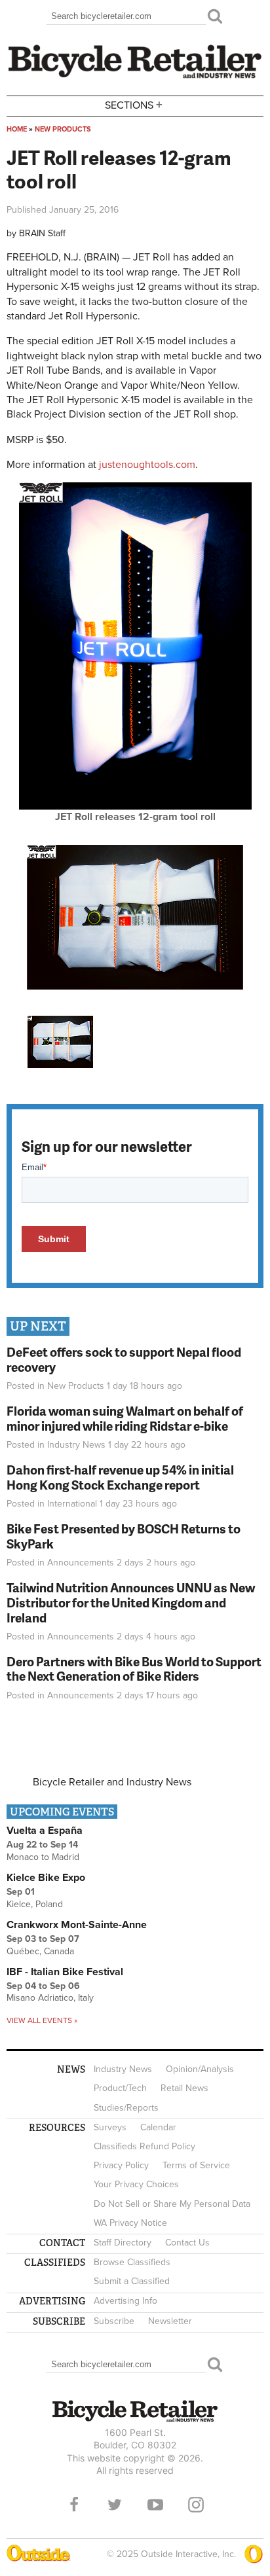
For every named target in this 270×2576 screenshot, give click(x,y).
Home (17, 129)
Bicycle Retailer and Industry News (112, 1782)
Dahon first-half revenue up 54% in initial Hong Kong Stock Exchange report (120, 1477)
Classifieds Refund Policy (145, 2146)
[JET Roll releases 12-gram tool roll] (135, 806)
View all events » (42, 2020)
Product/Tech (120, 2088)
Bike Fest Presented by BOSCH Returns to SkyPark (124, 1536)
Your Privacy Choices (136, 2184)
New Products (63, 129)
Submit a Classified (132, 2281)
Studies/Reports (126, 2108)
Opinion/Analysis (200, 2069)
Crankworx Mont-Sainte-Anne (77, 1925)
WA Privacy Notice (130, 2223)
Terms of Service (196, 2165)
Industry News (76, 1445)
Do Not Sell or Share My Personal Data (172, 2204)
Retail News (184, 2088)
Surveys (110, 2127)
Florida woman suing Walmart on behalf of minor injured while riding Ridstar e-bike (125, 1418)
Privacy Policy (121, 2165)
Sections (134, 104)
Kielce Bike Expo (46, 1878)
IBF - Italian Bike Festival (65, 1972)
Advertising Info (125, 2301)
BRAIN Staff (42, 233)
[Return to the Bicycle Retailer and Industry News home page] (135, 77)
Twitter (115, 2505)
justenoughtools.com (147, 465)
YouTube (155, 2505)
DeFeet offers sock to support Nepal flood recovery (124, 1359)
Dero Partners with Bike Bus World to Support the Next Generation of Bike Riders (134, 1669)
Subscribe (114, 2321)
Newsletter (170, 2321)
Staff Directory (123, 2243)
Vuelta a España (45, 1831)
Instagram (196, 2505)
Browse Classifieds (132, 2262)
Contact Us (187, 2243)
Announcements (81, 1563)
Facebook (74, 2505)
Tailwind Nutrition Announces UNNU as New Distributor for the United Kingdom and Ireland (131, 1602)
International (72, 1504)
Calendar (158, 2127)
